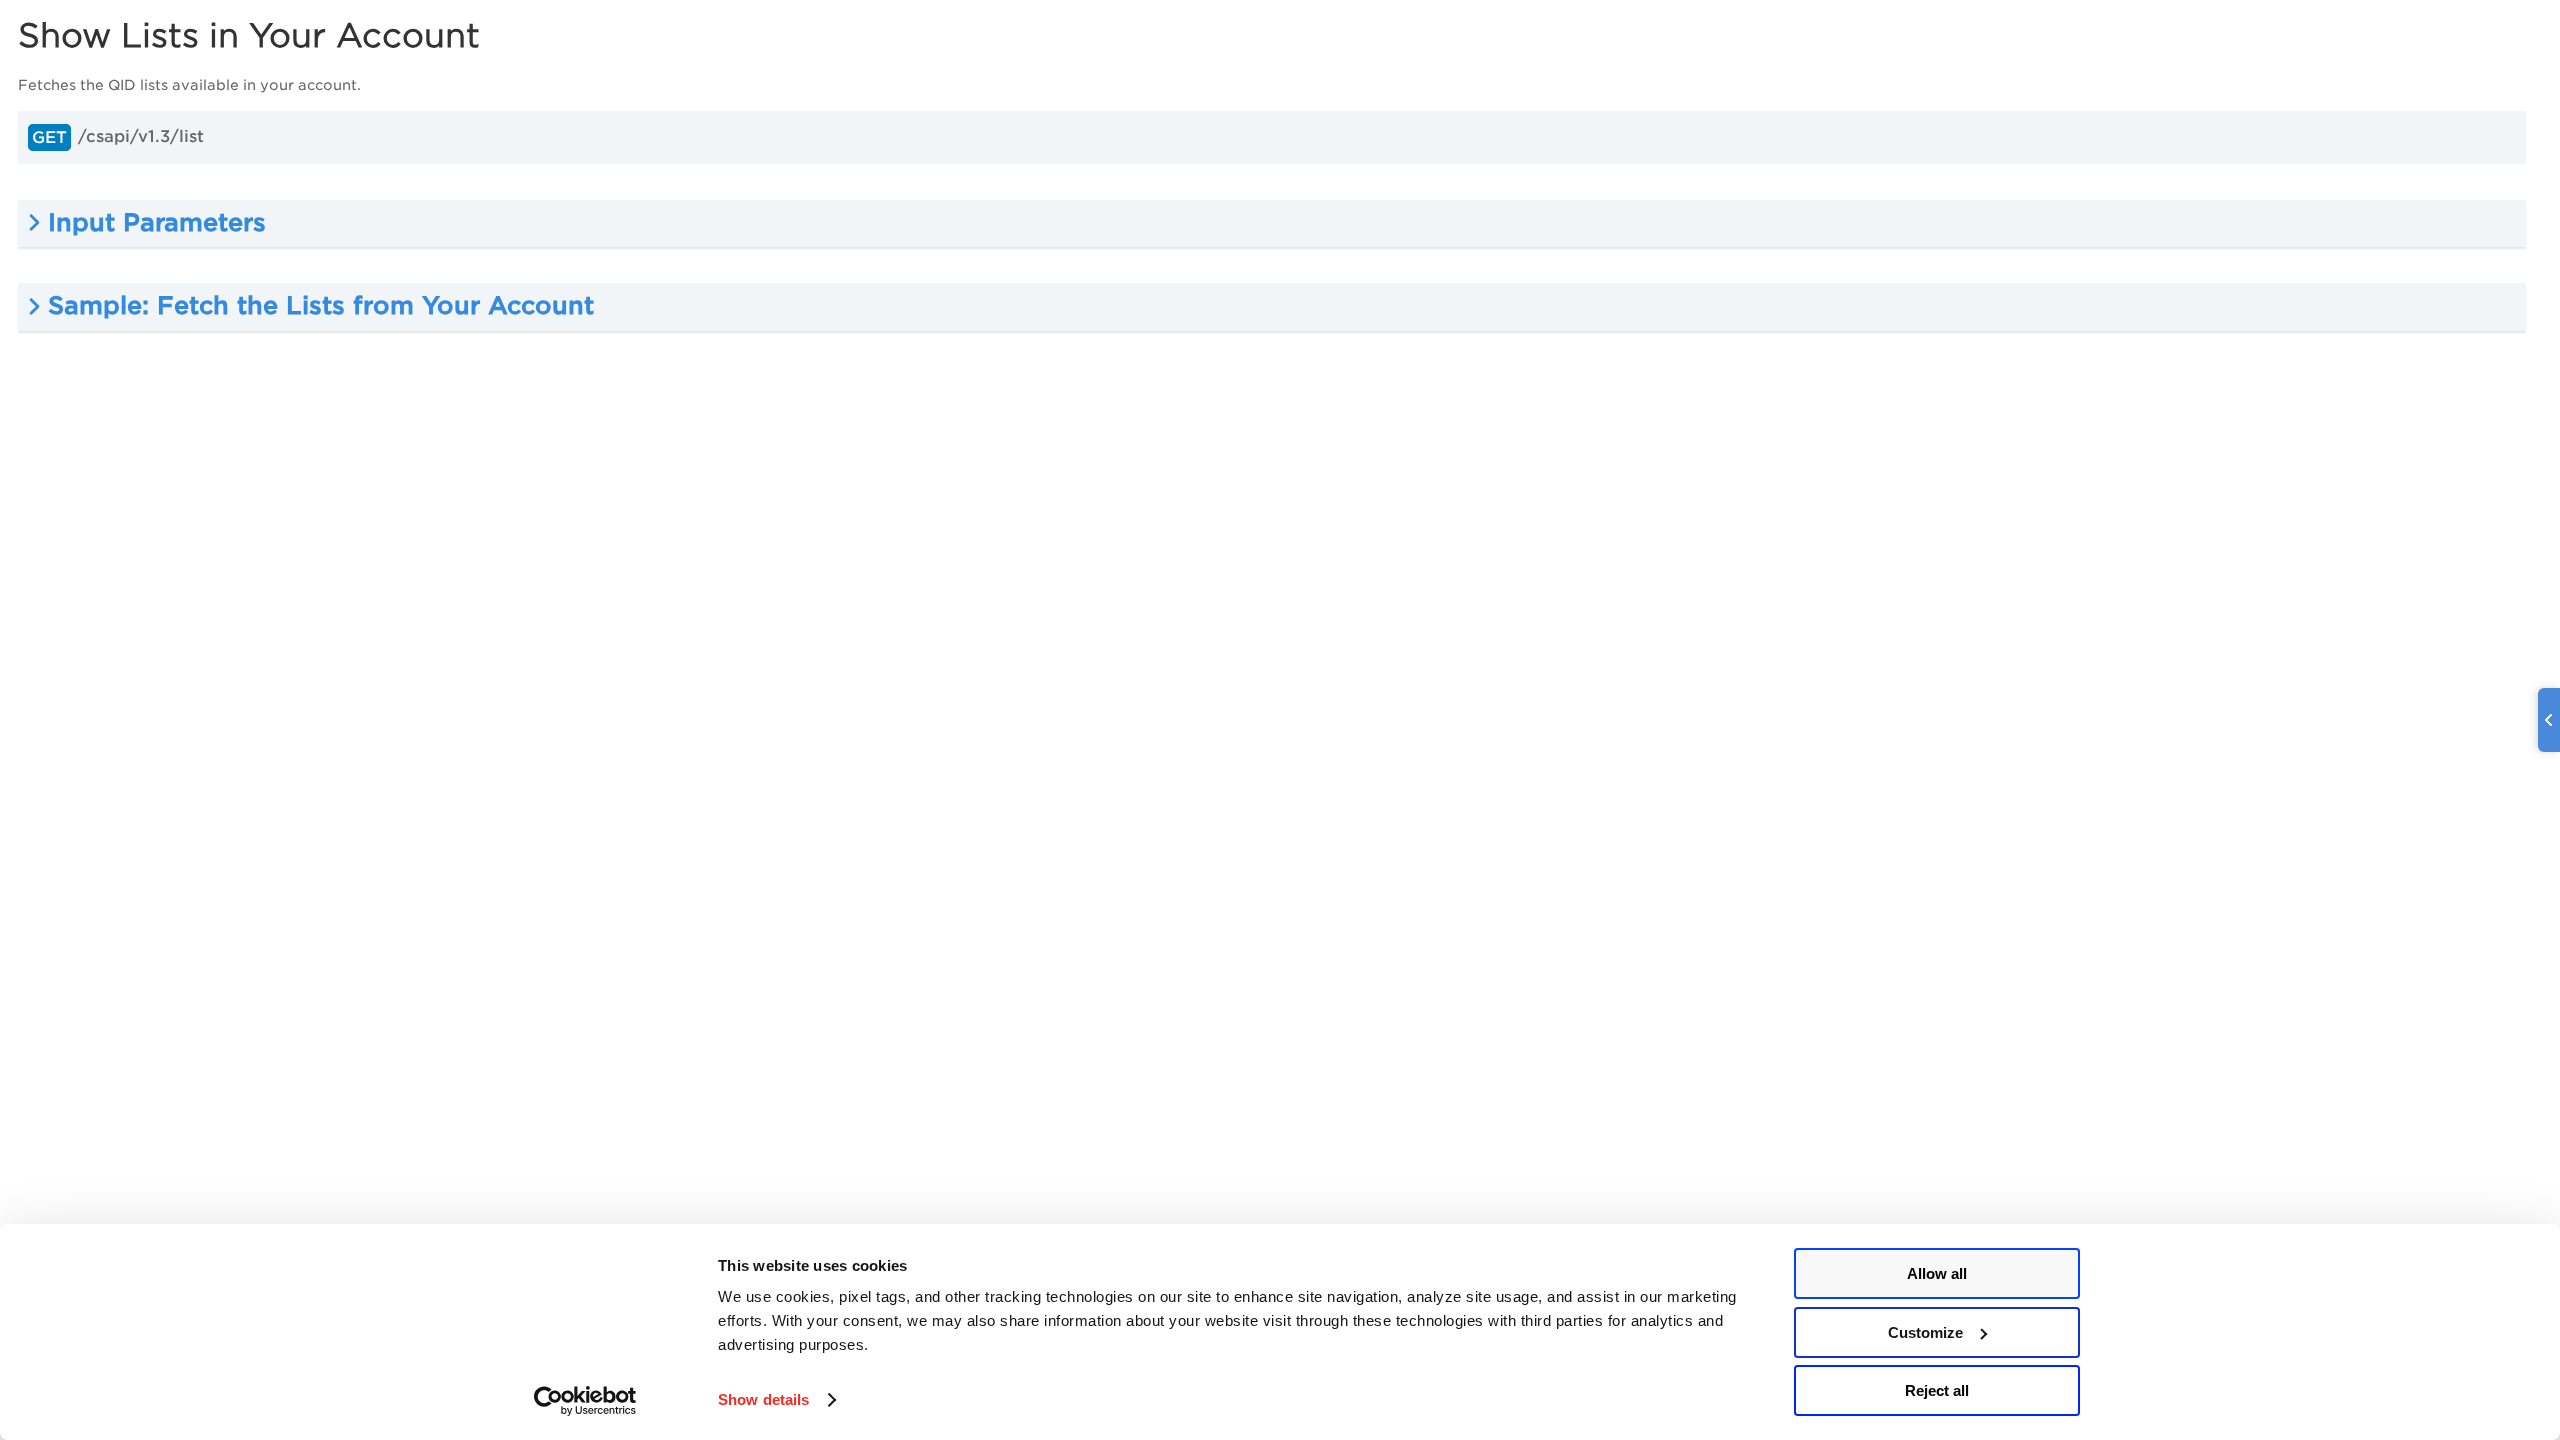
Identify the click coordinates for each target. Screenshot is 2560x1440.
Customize (1925, 1332)
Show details (763, 1399)
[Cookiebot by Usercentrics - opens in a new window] (585, 1401)
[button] (1272, 223)
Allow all (1937, 1273)
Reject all (1937, 1390)
